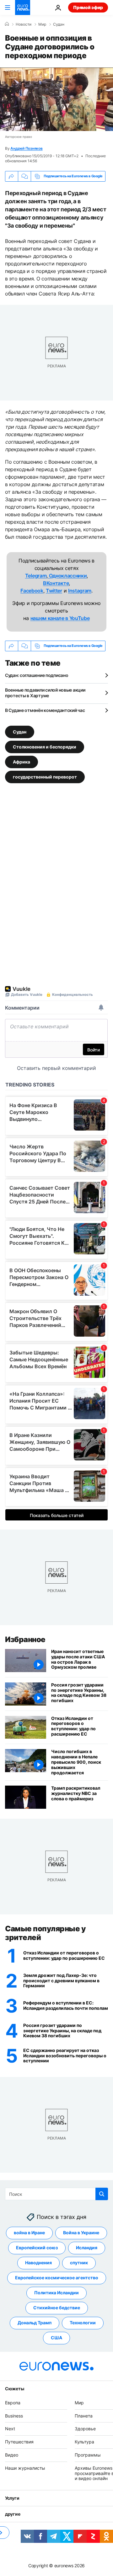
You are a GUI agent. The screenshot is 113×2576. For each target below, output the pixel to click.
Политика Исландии (56, 2293)
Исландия (87, 2248)
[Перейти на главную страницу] (23, 8)
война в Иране (29, 2233)
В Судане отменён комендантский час (45, 710)
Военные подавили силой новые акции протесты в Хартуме (45, 693)
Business (14, 2415)
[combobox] (56, 2194)
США (56, 2338)
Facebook (32, 591)
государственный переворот (45, 776)
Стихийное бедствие (57, 2308)
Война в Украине (81, 2233)
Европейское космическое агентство (57, 2278)
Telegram (36, 576)
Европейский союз (37, 2248)
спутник (79, 2263)
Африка (22, 761)
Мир (42, 24)
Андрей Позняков (26, 148)
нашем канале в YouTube (60, 618)
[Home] (7, 24)
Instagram (80, 591)
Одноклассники (67, 576)
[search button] (102, 2194)
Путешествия (19, 2442)
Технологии (83, 2323)
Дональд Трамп (35, 2323)
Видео (12, 2455)
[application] (56, 99)
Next (10, 2429)
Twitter (54, 591)
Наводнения (38, 2263)
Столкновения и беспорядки (45, 746)
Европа (13, 2402)
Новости (24, 24)
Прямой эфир (88, 7)
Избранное (25, 1639)
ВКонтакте (56, 583)
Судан (59, 24)
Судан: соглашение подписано (37, 675)
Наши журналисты (25, 2468)
